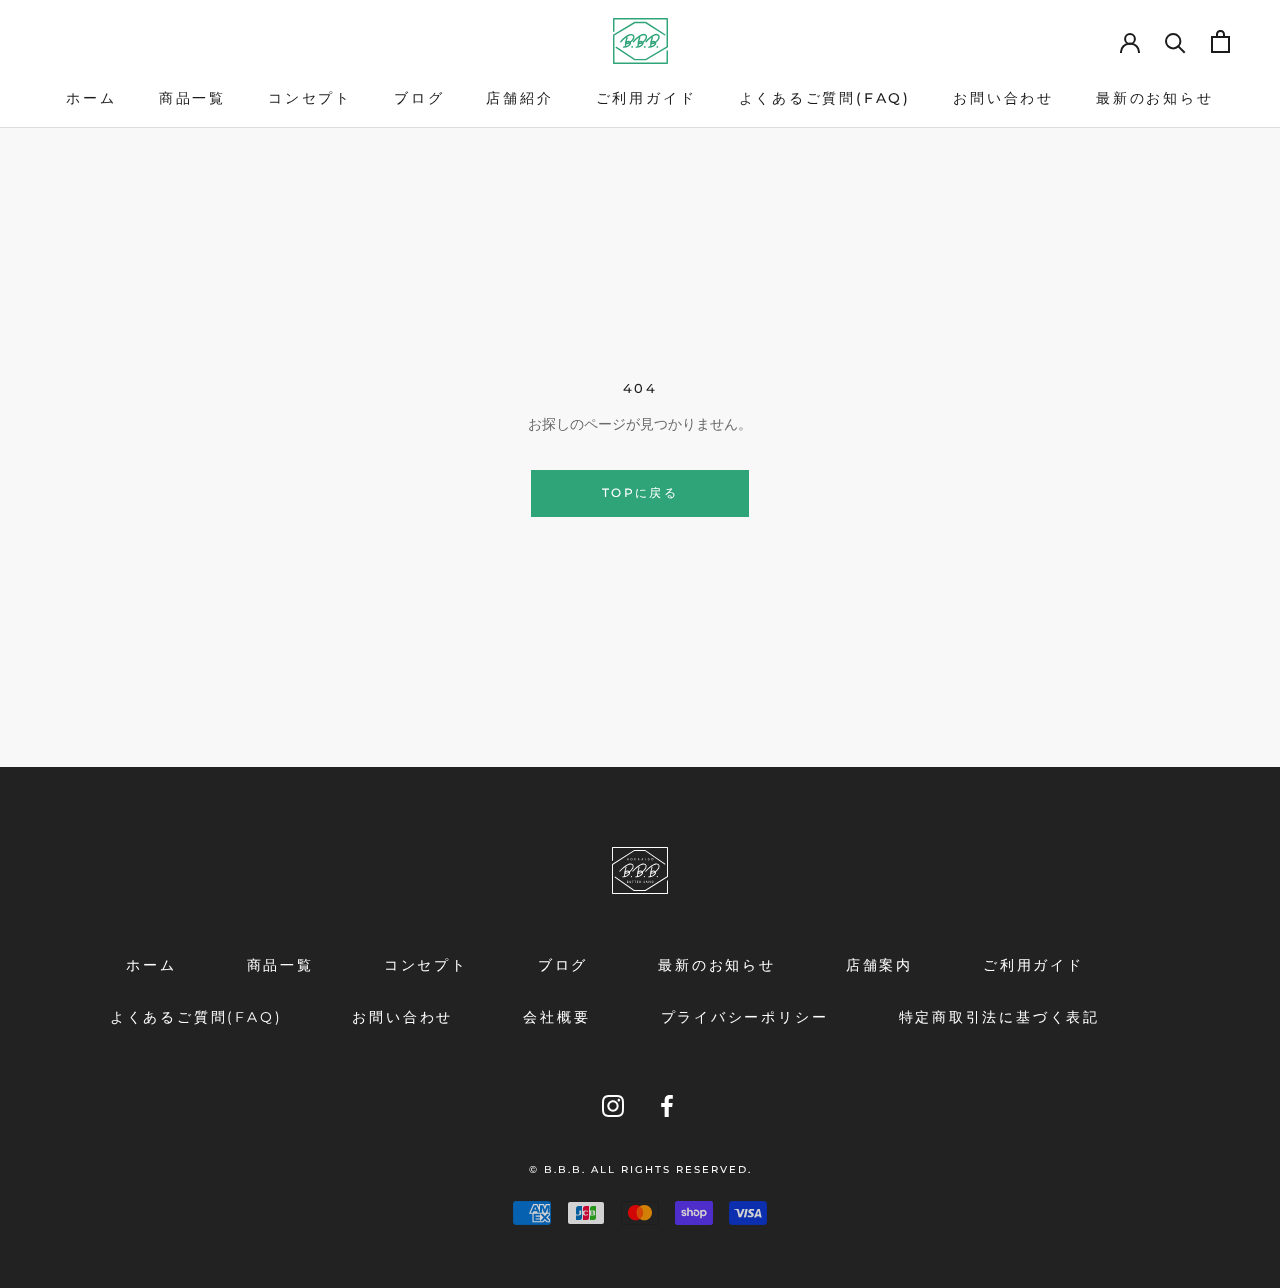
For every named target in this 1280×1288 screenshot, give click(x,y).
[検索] (1175, 41)
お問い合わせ (1003, 98)
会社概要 (556, 1017)
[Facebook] (667, 1105)
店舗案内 (879, 965)
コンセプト (310, 98)
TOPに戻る (640, 492)
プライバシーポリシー (745, 1017)
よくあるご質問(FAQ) (825, 98)
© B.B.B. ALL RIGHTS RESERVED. (640, 1169)
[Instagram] (613, 1105)
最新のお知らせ (1155, 98)
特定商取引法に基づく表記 (1000, 1017)
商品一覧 (192, 98)
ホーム (91, 98)
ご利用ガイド (646, 98)
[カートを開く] (1220, 41)
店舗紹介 (519, 98)
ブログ (419, 98)
